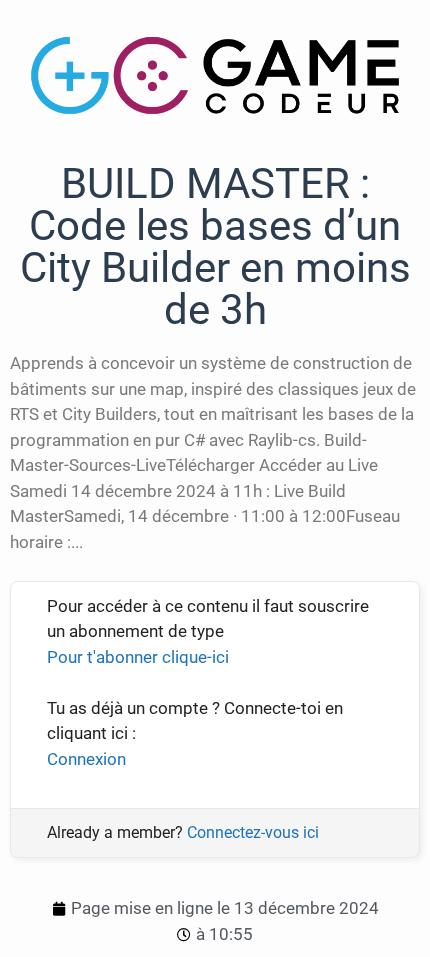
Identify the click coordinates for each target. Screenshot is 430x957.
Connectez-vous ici (253, 832)
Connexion (86, 759)
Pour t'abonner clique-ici (138, 657)
